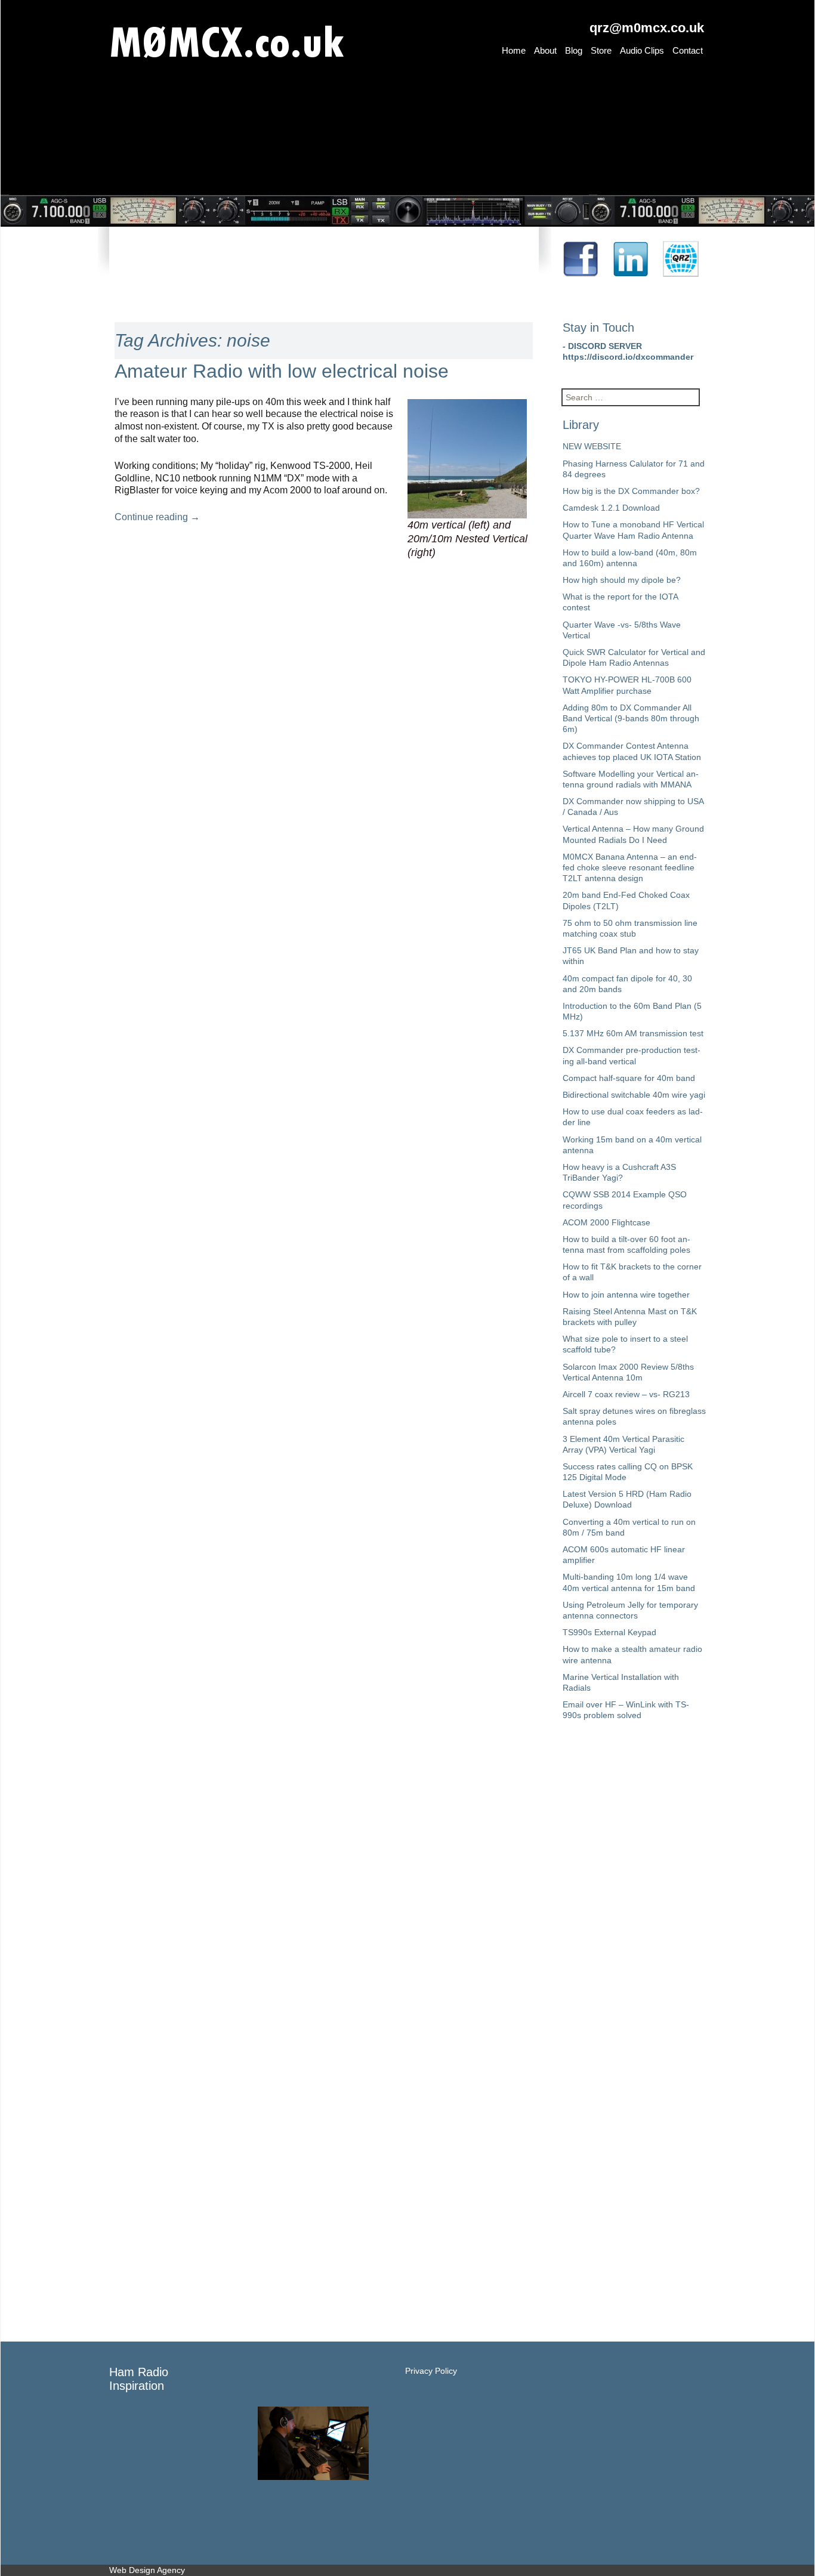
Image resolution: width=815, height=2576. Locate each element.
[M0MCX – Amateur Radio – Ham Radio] (288, 38)
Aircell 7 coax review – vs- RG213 (626, 1394)
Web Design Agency (147, 2570)
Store (601, 50)
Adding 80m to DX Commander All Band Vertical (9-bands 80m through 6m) (631, 718)
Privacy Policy (431, 2371)
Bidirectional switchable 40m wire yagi (634, 1095)
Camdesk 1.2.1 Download (611, 508)
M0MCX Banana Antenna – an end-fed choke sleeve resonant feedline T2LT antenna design (630, 867)
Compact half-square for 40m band (629, 1078)
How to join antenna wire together (626, 1295)
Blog (574, 50)
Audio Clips (642, 50)
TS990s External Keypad (609, 1632)
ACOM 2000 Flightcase (606, 1222)
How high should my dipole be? (622, 580)
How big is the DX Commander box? (631, 491)
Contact (688, 50)
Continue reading (157, 517)
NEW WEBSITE (592, 446)
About (545, 50)
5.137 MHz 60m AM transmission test (633, 1033)
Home (514, 50)
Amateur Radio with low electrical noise (282, 371)
